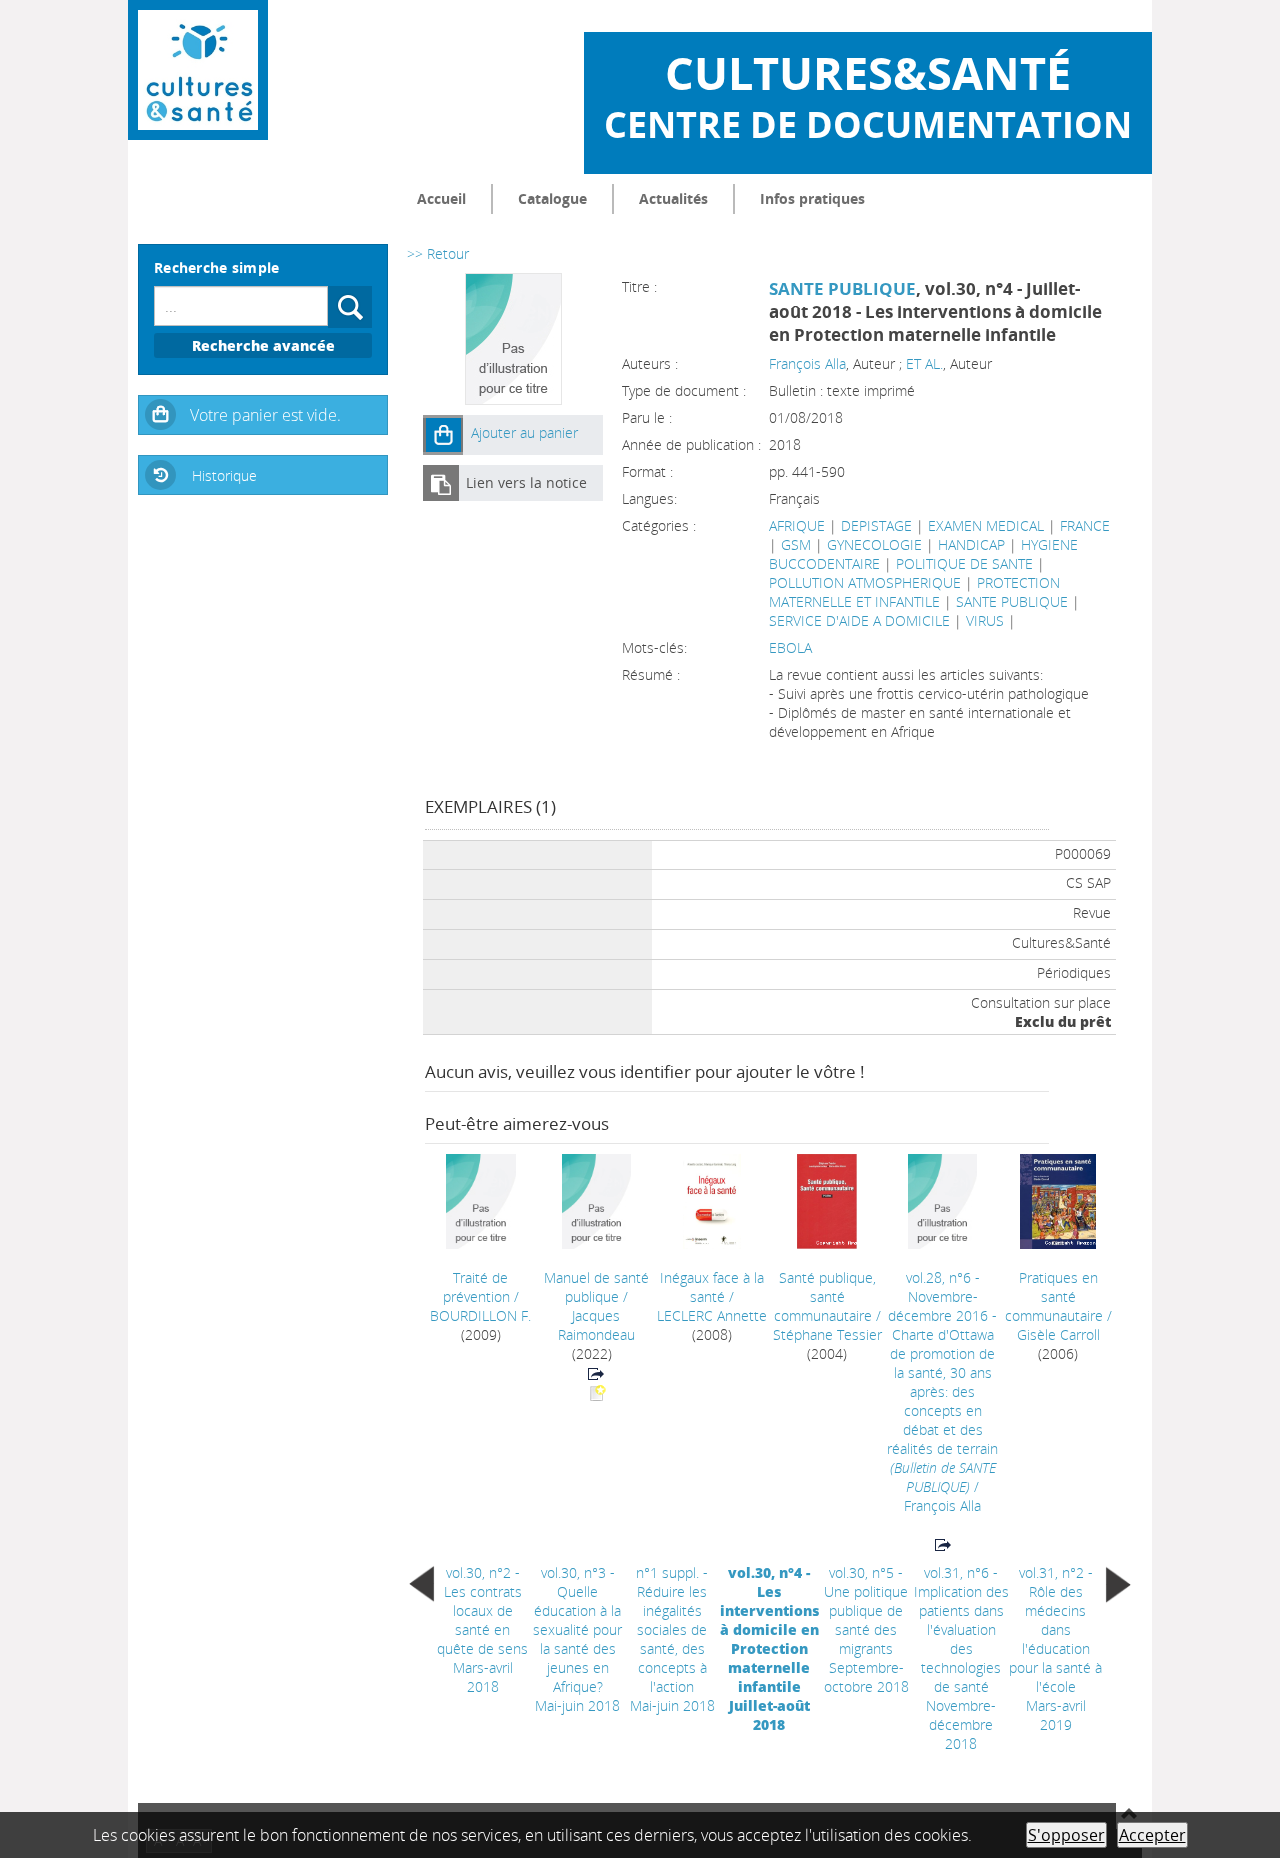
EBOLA (790, 647)
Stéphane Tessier (827, 1334)
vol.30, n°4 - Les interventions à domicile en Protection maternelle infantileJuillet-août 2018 (769, 1648)
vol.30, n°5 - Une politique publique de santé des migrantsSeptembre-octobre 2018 (866, 1629)
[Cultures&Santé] (198, 70)
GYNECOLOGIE (874, 544)
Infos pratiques (812, 198)
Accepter (1152, 1835)
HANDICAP (971, 544)
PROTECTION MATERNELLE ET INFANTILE (914, 592)
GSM (796, 544)
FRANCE (1085, 525)
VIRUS (985, 620)
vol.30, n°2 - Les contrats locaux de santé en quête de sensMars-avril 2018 (482, 1629)
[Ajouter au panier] (443, 435)
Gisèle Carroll (1058, 1334)
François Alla (807, 363)
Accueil (441, 198)
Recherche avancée (263, 345)
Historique (224, 475)
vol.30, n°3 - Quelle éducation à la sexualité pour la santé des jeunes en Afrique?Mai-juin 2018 (577, 1639)
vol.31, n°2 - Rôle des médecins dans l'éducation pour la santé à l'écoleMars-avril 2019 (1055, 1648)
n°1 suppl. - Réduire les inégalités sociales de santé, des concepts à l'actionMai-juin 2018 (672, 1639)
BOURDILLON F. (480, 1315)
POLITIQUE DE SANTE (964, 563)
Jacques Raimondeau (596, 1325)
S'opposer (1066, 1835)
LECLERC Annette (712, 1315)
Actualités (673, 198)
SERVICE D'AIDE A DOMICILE (859, 620)
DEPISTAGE (876, 525)
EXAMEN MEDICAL (986, 525)
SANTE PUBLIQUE (842, 288)
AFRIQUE (797, 525)
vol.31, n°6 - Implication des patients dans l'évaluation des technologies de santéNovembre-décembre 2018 (961, 1658)
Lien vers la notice (526, 482)
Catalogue (552, 198)
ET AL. (924, 363)
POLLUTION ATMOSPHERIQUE (865, 582)
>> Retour (438, 253)
